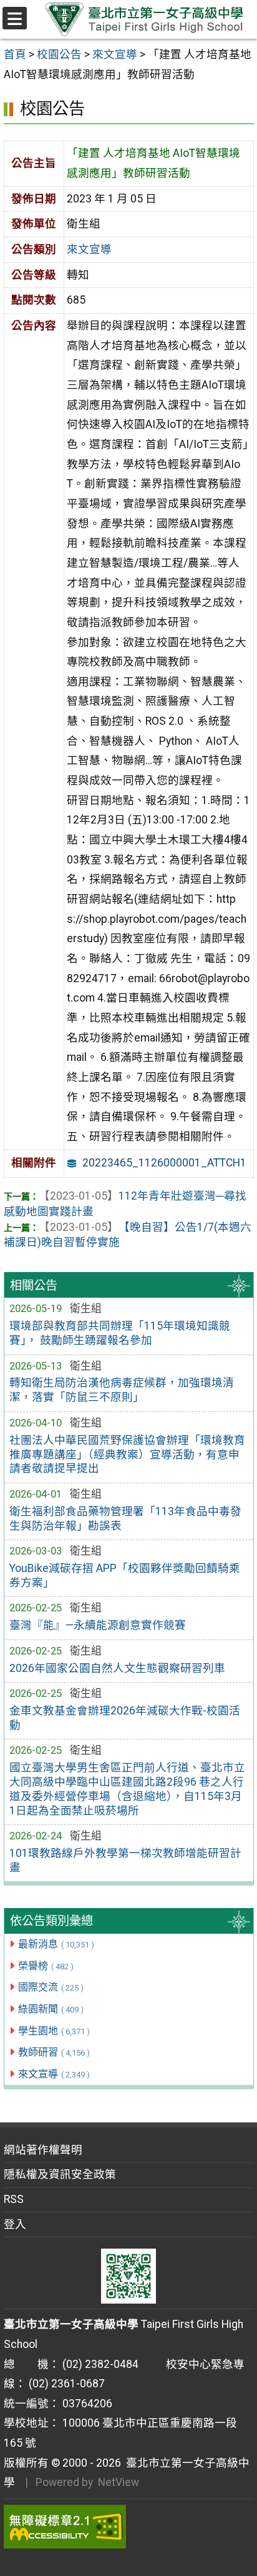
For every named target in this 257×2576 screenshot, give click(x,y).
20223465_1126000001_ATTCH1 (164, 1163)
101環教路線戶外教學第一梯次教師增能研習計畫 (125, 1860)
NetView (119, 2482)
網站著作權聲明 (43, 2150)
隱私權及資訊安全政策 (60, 2174)
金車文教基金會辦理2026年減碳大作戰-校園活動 (125, 1718)
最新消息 (56, 1944)
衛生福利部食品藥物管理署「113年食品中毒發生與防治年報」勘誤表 (125, 1519)
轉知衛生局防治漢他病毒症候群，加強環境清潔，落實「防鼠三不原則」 (122, 1390)
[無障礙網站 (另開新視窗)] (129, 2527)
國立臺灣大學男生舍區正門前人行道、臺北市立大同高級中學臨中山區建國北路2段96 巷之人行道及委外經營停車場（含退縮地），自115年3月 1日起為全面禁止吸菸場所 (127, 1789)
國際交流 (51, 1987)
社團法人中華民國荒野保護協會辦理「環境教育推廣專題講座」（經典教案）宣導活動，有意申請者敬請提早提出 (127, 1455)
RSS (14, 2199)
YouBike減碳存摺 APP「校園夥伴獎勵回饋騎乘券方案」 (125, 1575)
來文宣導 (54, 2074)
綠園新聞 (51, 2009)
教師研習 (54, 2052)
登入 (15, 2224)
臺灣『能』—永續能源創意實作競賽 (98, 1625)
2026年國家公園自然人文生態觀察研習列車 (117, 1668)
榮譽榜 (46, 1966)
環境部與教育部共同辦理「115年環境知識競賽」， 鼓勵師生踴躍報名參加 (120, 1333)
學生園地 (54, 2031)
